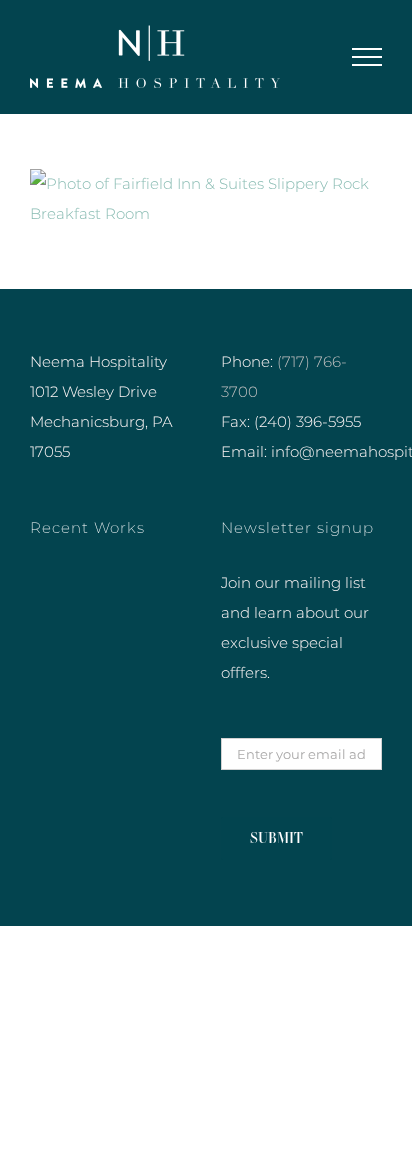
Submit (276, 838)
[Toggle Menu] (367, 57)
